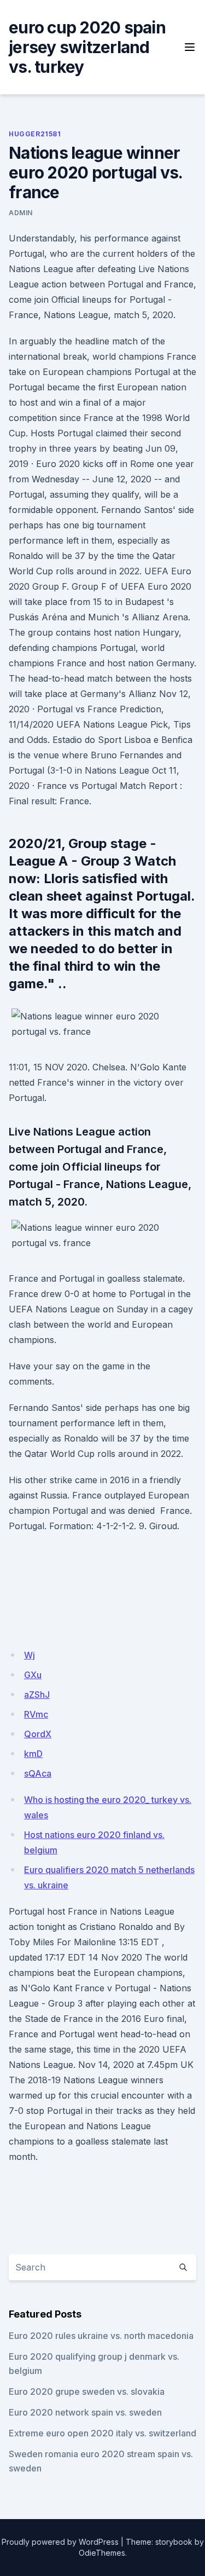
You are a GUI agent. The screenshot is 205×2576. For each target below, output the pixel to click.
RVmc (36, 1714)
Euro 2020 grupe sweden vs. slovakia (87, 2391)
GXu (33, 1675)
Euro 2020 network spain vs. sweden (85, 2412)
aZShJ (37, 1695)
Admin (21, 213)
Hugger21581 (35, 134)
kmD (33, 1754)
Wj (30, 1655)
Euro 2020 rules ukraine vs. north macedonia (101, 2336)
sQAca (38, 1773)
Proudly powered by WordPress (60, 2542)
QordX (38, 1734)
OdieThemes (102, 2553)
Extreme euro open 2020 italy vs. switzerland (102, 2433)
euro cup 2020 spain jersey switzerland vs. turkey (87, 47)
